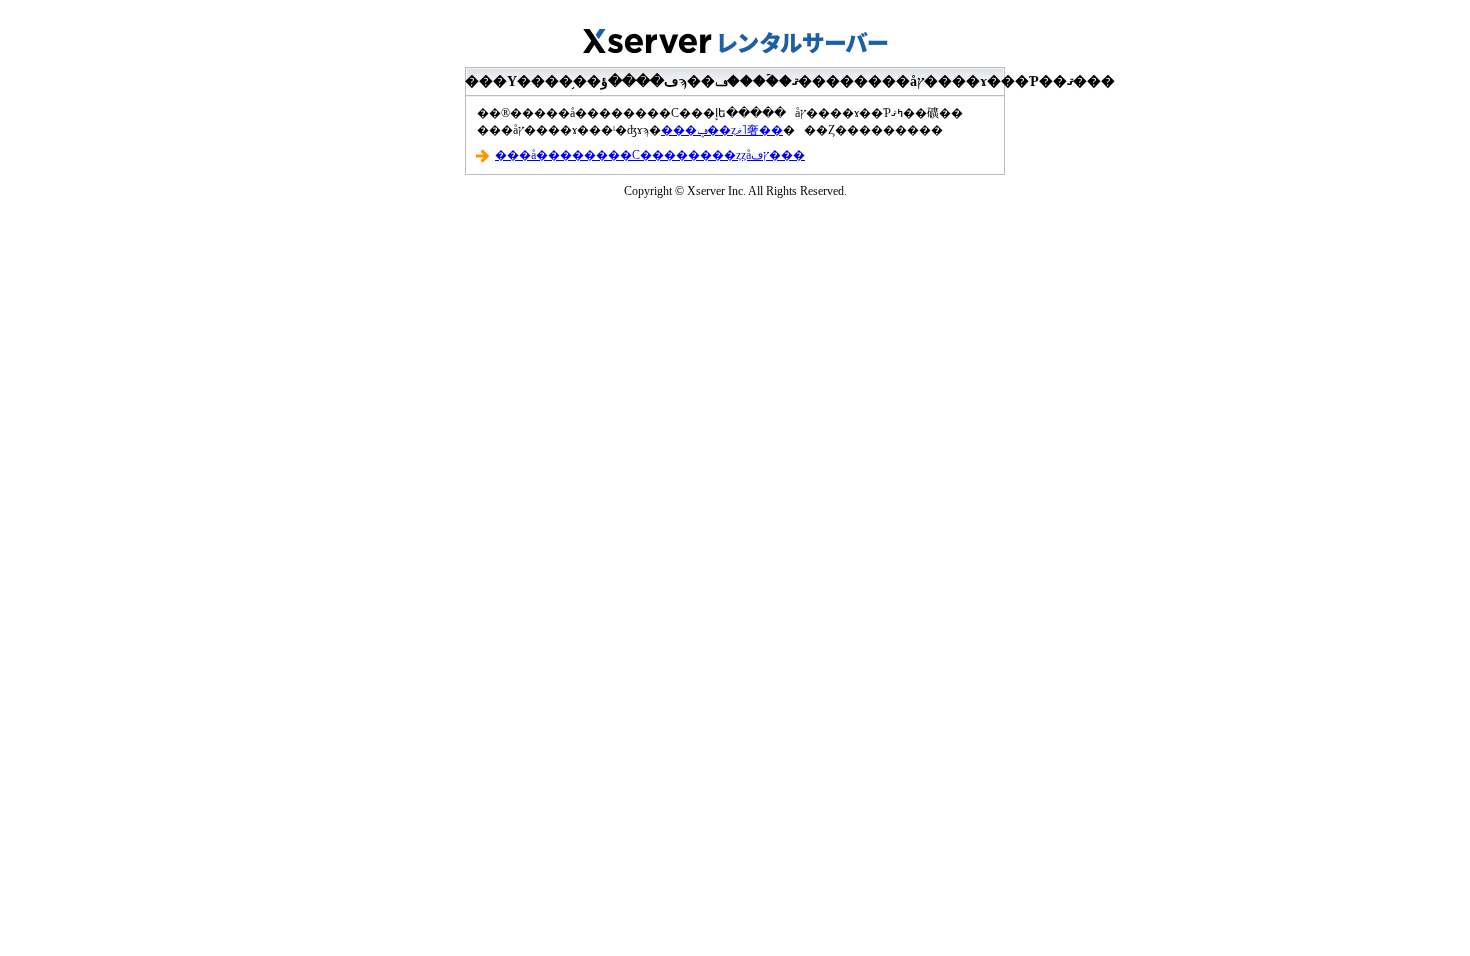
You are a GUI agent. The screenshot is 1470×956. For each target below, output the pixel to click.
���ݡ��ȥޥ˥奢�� (722, 130)
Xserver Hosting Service (735, 35)
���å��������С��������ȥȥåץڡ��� (650, 155)
